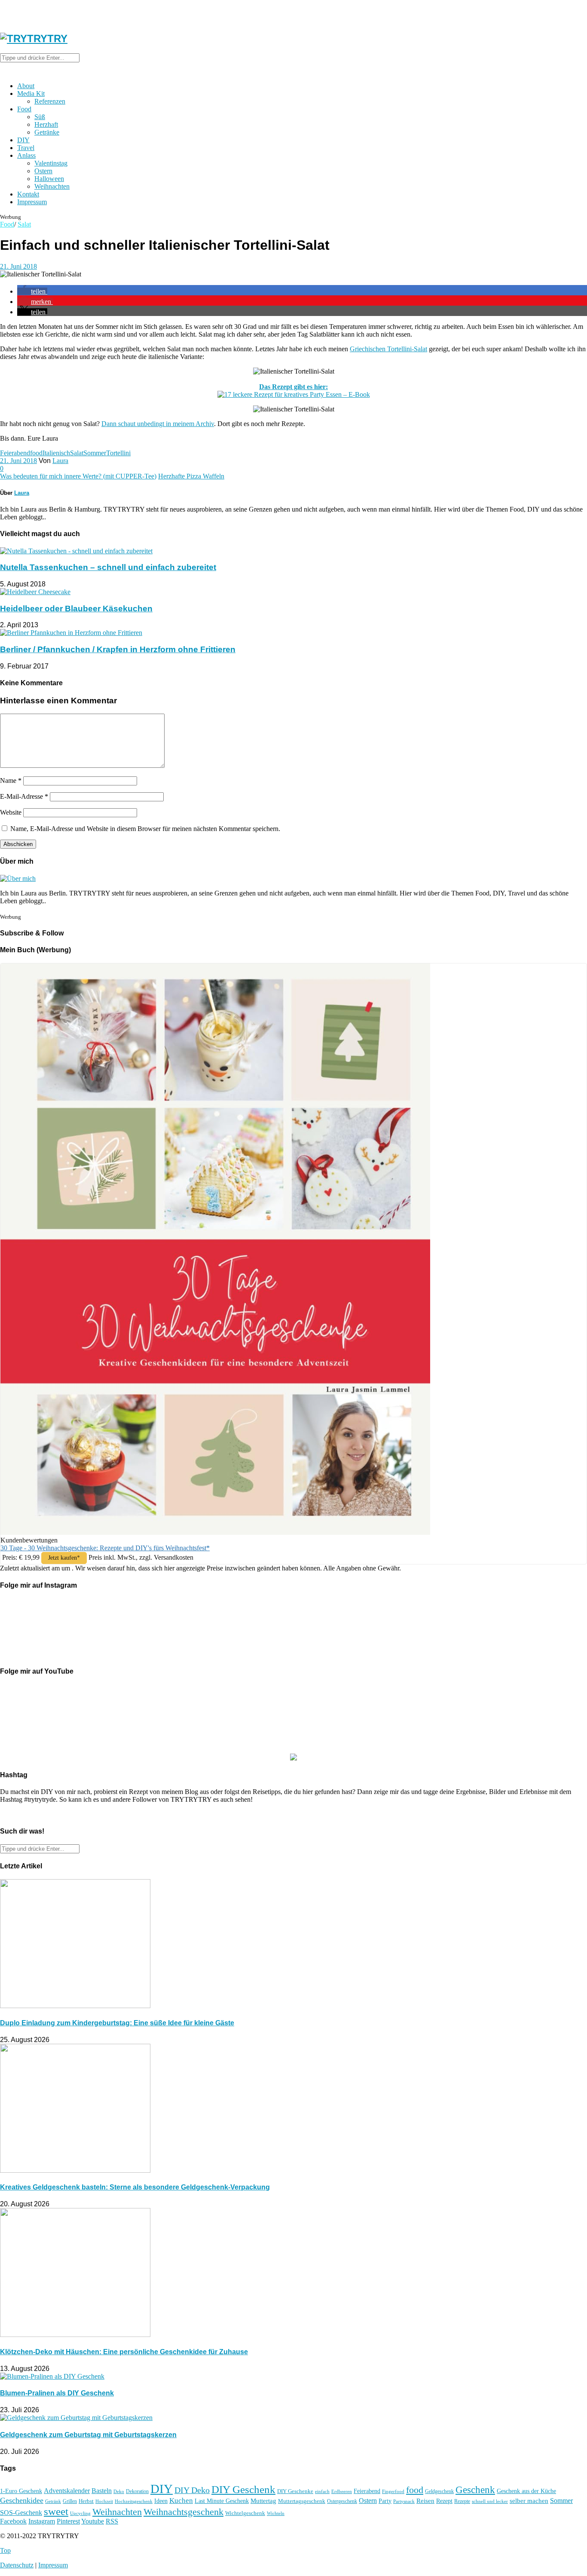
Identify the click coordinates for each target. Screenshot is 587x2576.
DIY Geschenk (243, 2489)
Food (24, 109)
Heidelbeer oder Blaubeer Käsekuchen (76, 609)
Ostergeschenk (342, 2501)
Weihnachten (52, 186)
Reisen (425, 2501)
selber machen (529, 2501)
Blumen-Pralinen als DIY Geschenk (57, 2393)
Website (11, 812)
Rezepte (462, 2501)
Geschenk (475, 2490)
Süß (40, 117)
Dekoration (137, 2492)
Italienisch (56, 453)
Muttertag (263, 2501)
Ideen (161, 2501)
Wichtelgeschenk (245, 2513)
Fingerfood (393, 2491)
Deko (119, 2491)
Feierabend (15, 453)
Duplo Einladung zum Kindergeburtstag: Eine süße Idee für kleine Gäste (117, 2023)
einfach (322, 2491)
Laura (60, 461)
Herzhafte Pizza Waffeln (191, 476)
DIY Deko (192, 2490)
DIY (23, 140)
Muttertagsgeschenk (302, 2501)
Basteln (102, 2491)
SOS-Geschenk (21, 2513)
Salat (24, 224)
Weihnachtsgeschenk (183, 2512)
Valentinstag (51, 163)
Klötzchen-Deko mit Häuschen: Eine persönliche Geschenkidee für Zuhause (124, 2352)
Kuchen (181, 2501)
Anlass (26, 155)
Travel (26, 148)
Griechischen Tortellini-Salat (388, 349)
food (36, 453)
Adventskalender (67, 2491)
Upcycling (80, 2513)
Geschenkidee (22, 2500)
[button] (32, 291)
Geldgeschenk (439, 2491)
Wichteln (276, 2513)
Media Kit (31, 94)
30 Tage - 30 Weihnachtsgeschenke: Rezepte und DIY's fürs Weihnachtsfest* (105, 1548)
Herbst (86, 2501)
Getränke (47, 132)
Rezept (444, 2501)
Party (385, 2501)
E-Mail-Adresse (24, 796)
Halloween (49, 179)
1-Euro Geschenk (21, 2491)
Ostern (43, 171)
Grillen (70, 2501)
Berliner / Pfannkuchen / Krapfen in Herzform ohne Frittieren (118, 649)
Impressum (32, 202)
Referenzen (50, 101)
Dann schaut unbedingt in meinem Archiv (158, 424)
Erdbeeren (342, 2492)
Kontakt (28, 194)
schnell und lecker (490, 2501)
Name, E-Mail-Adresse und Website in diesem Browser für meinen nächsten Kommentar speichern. (145, 829)
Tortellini (118, 453)
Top (5, 2550)
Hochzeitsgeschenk (134, 2501)
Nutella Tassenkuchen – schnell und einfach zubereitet (108, 567)
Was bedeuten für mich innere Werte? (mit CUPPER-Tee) (78, 476)
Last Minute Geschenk (222, 2501)
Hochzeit (104, 2501)
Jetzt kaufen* (64, 1558)
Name (11, 780)
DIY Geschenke (295, 2491)
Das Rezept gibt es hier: (293, 387)
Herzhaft (46, 124)
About (26, 86)
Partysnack (404, 2501)
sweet (56, 2511)
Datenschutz (17, 2565)
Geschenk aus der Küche (526, 2491)
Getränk (53, 2501)
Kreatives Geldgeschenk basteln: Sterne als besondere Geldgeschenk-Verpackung (135, 2187)
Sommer (95, 453)
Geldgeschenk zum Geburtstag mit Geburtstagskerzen (88, 2435)
